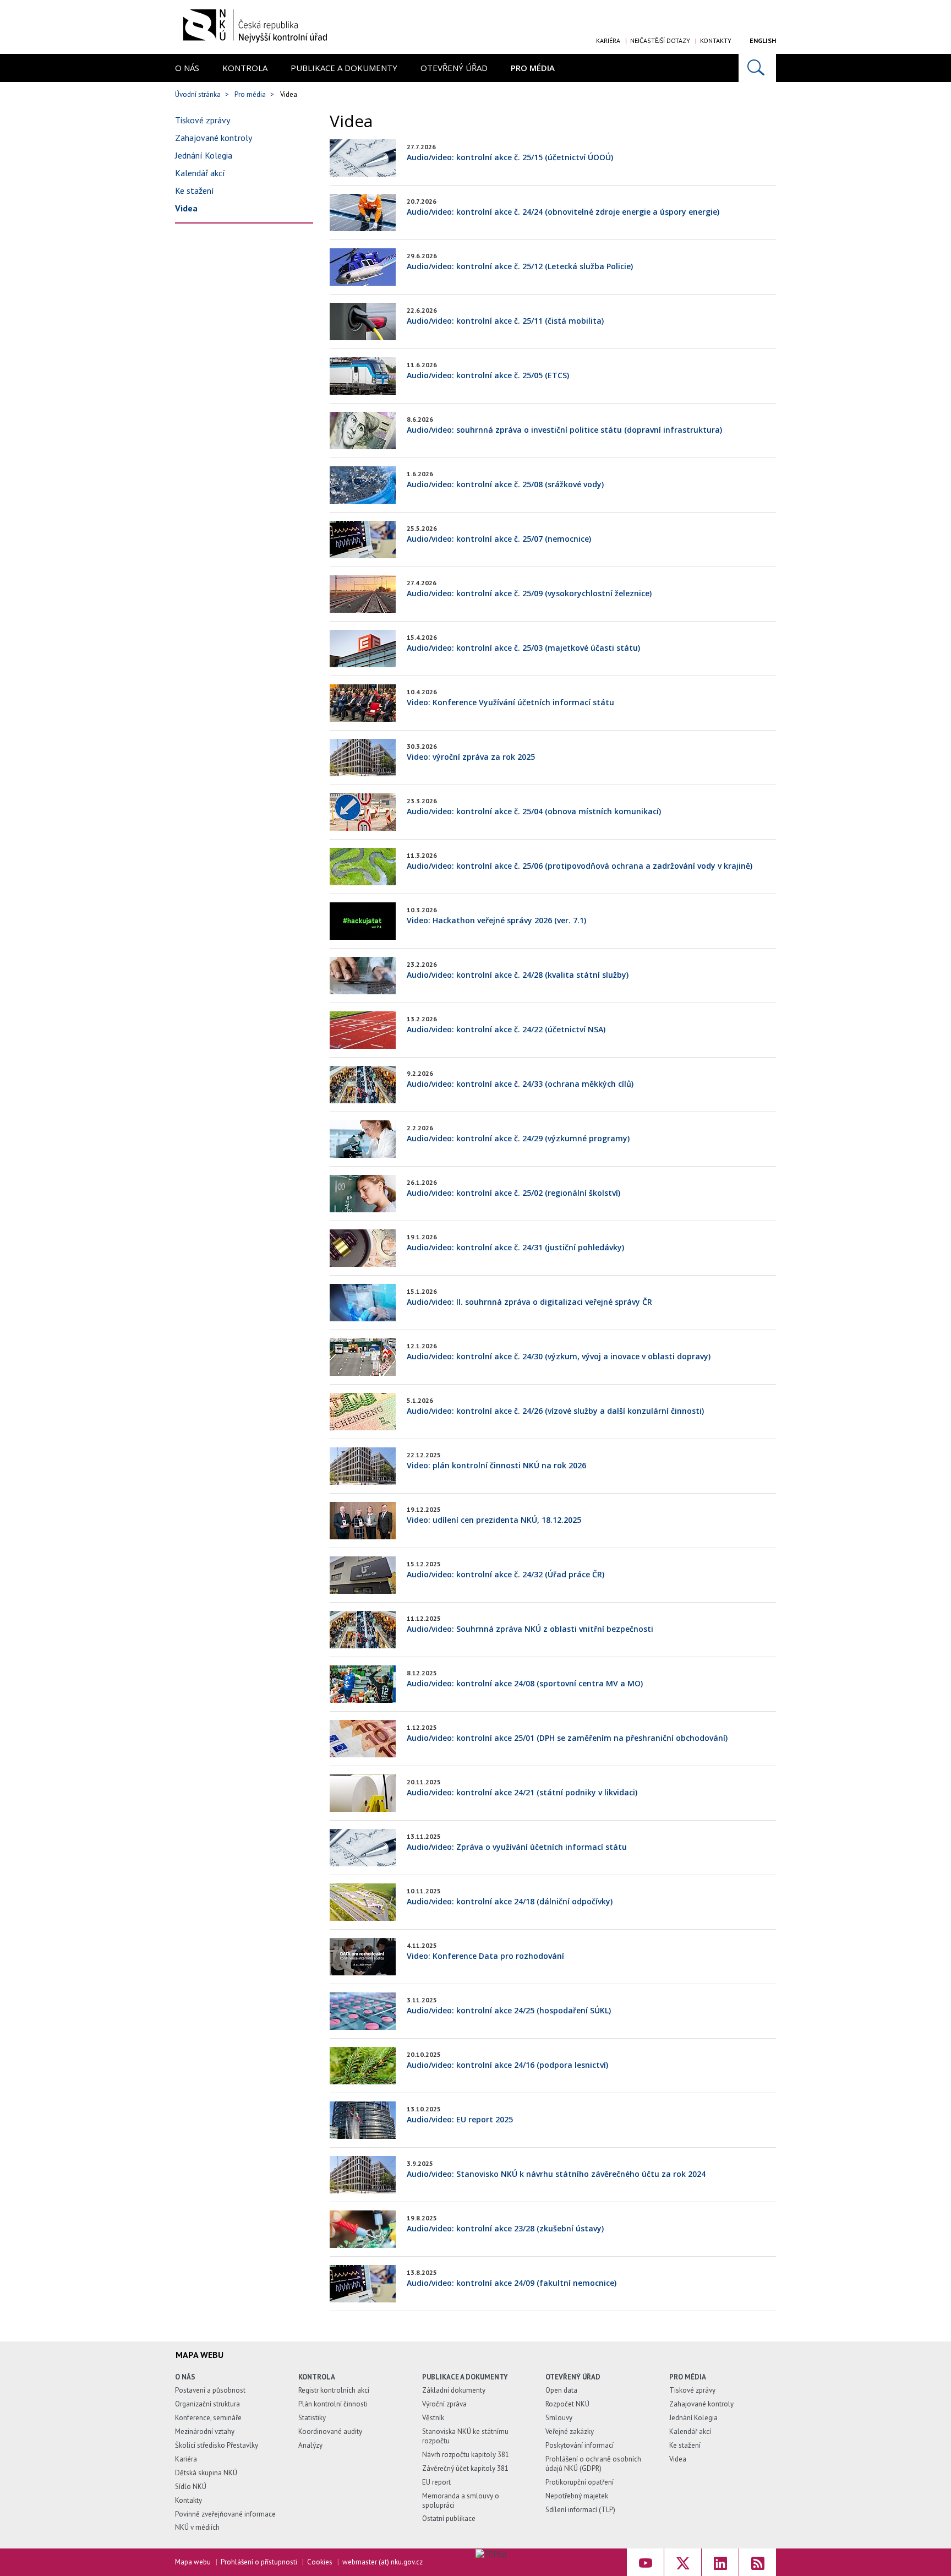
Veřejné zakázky (570, 2431)
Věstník (433, 2418)
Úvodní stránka (198, 94)
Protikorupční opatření (580, 2482)
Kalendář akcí (200, 173)
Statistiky (312, 2418)
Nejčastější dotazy (660, 40)
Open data (561, 2390)
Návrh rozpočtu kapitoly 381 (466, 2455)
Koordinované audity (330, 2431)
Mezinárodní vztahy (205, 2431)
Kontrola (245, 68)
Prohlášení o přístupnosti (259, 2562)
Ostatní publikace (449, 2518)
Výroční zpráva (444, 2404)
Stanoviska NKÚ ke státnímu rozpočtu (465, 2436)
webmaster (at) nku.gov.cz (382, 2562)
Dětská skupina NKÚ (206, 2473)
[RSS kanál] (758, 2562)
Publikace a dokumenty (344, 68)
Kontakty (716, 40)
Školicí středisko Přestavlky (217, 2445)
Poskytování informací (580, 2445)
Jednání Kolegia (204, 155)
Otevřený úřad (454, 68)
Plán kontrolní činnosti (333, 2404)
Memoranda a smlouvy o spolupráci (461, 2501)
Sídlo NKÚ (191, 2487)
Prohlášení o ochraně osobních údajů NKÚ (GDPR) (593, 2464)
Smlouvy (559, 2418)
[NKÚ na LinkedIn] (720, 2562)
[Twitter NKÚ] (683, 2562)
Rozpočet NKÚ (567, 2404)
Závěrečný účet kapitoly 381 (465, 2468)
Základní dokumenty (454, 2390)
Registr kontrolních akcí (334, 2390)
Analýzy (310, 2445)
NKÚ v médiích (197, 2527)
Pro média (533, 68)
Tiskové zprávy (203, 120)
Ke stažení (195, 190)
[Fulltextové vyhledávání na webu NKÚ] (757, 68)
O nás (187, 68)
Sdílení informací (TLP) (580, 2510)
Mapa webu (193, 2562)
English (763, 40)
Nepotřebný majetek (577, 2496)
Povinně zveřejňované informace (225, 2514)
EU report (436, 2482)
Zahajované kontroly (214, 138)
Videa (186, 208)
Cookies (320, 2562)
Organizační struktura (207, 2404)
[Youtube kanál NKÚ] (645, 2562)
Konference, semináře (208, 2418)
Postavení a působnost (210, 2390)
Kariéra (608, 40)
